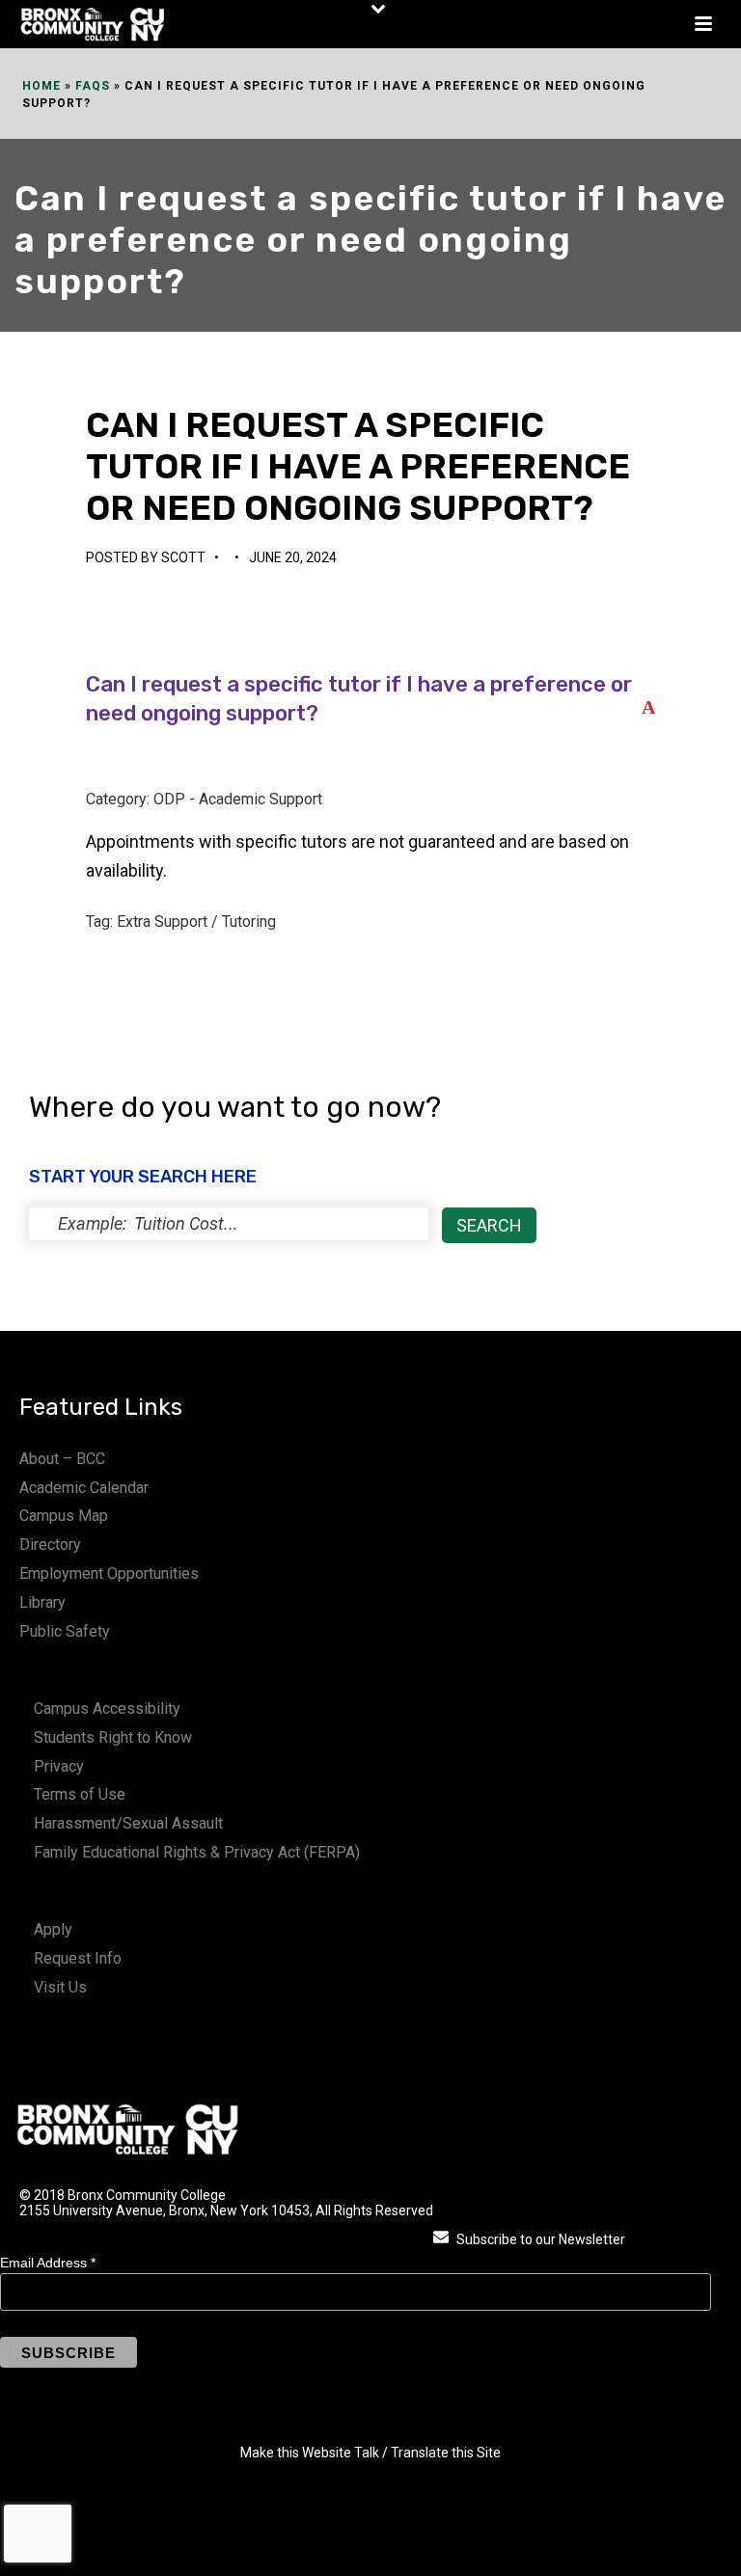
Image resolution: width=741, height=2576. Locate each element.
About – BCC (62, 1459)
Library (42, 1602)
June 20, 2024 (293, 557)
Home (41, 86)
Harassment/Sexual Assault (128, 1823)
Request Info (78, 1958)
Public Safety (65, 1631)
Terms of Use (80, 1794)
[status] (229, 1224)
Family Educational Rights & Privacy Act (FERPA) (197, 1852)
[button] (370, 700)
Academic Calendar (84, 1488)
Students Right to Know (113, 1737)
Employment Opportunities (109, 1573)
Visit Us (60, 1987)
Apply (53, 1929)
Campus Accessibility (107, 1708)
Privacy (59, 1766)
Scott (183, 557)
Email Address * (48, 2263)
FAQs (93, 86)
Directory (50, 1545)
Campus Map (64, 1516)
